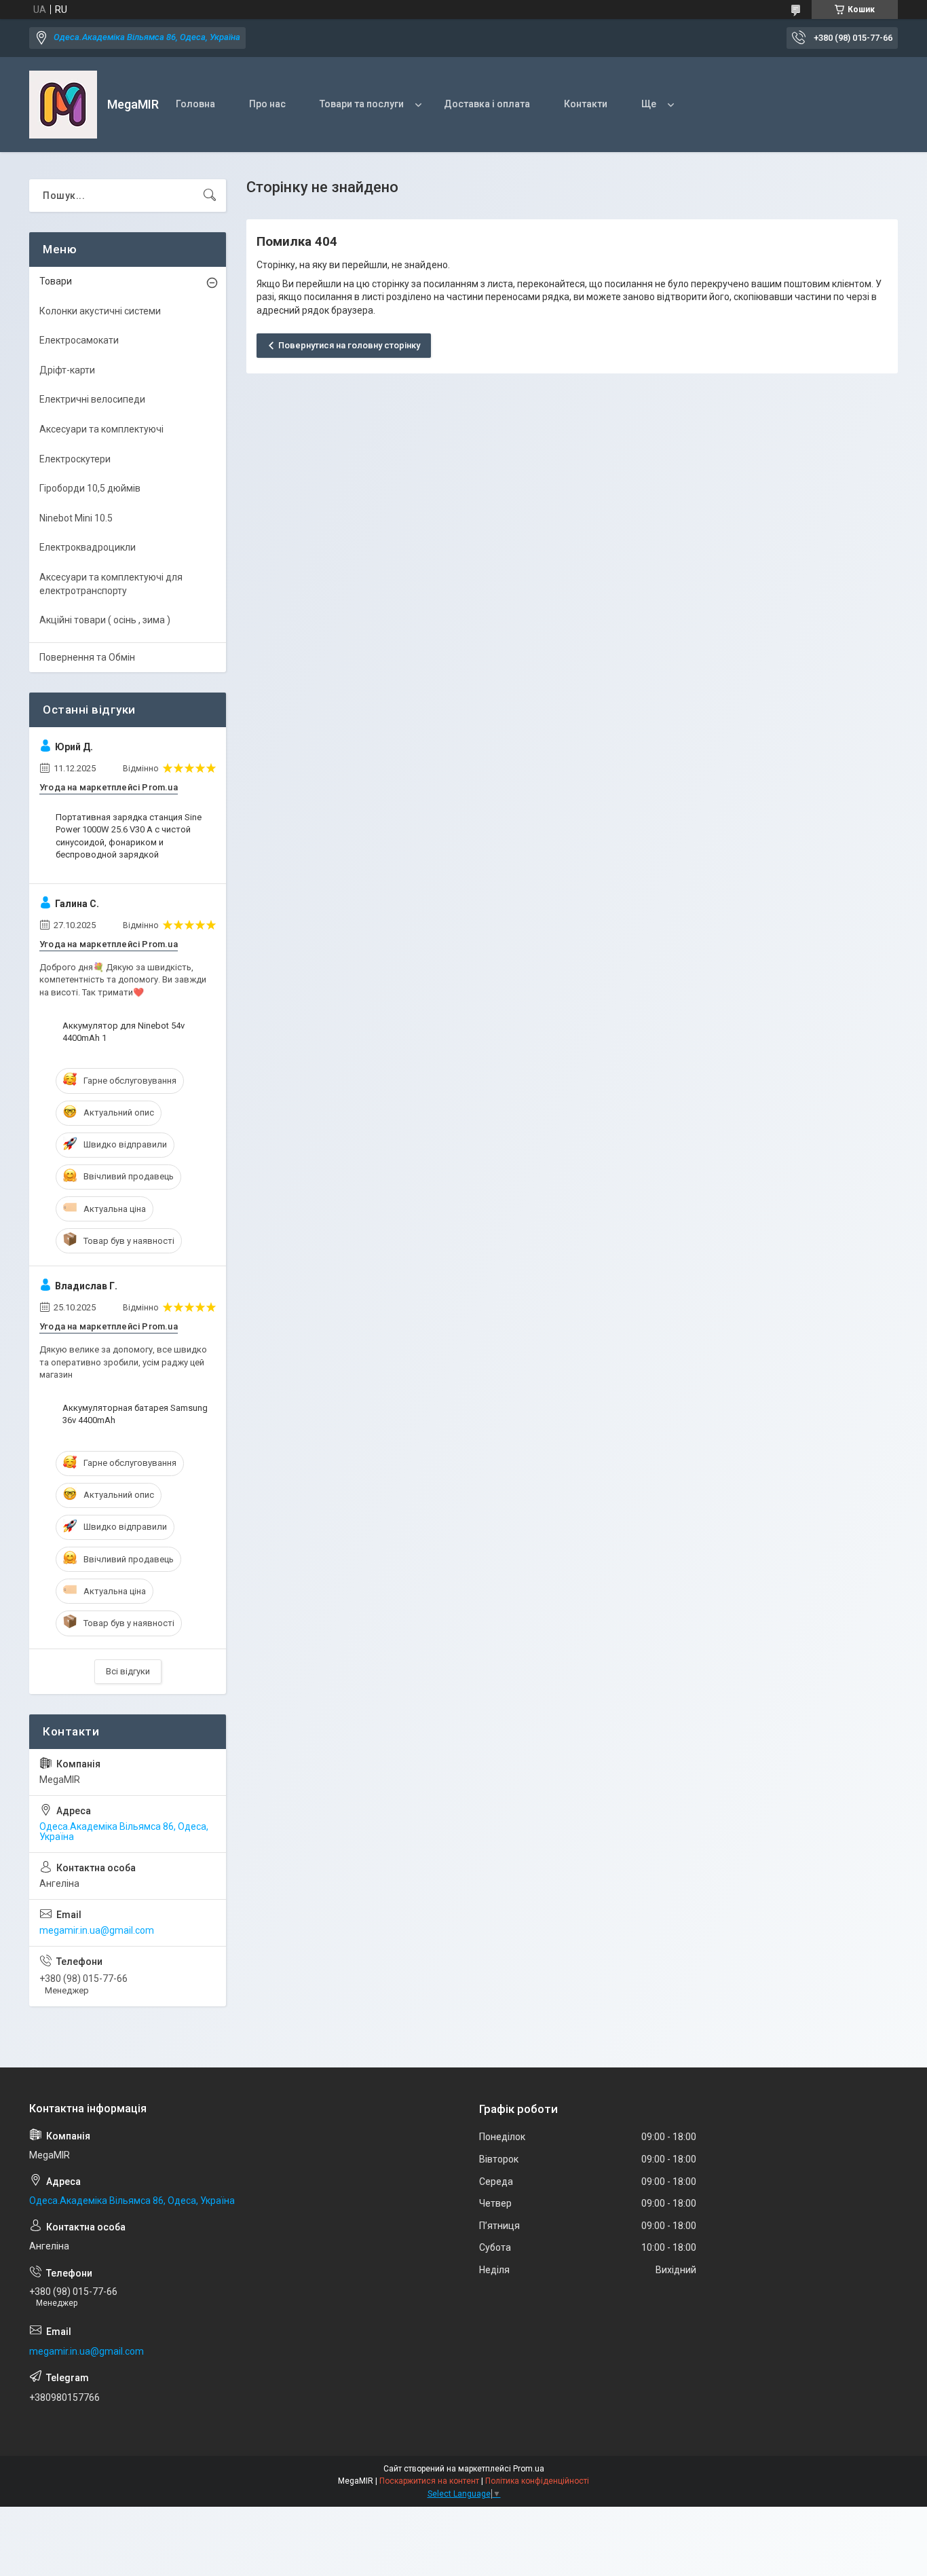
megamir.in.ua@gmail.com (97, 1930)
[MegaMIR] (63, 105)
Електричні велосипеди (92, 399)
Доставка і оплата (487, 104)
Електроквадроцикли (88, 547)
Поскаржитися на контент (429, 2481)
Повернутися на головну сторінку (349, 345)
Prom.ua (529, 2469)
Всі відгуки (128, 1671)
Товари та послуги (362, 104)
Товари (56, 281)
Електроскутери (75, 459)
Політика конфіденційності (537, 2481)
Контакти (586, 104)
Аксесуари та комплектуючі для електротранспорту (111, 584)
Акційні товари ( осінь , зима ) (105, 620)
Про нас (267, 104)
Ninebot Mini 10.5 (76, 518)
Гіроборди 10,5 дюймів (90, 488)
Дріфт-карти (67, 370)
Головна (195, 104)
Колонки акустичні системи (100, 311)
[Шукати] (210, 196)
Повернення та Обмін (87, 657)
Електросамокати (79, 340)
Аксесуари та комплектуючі (101, 429)
